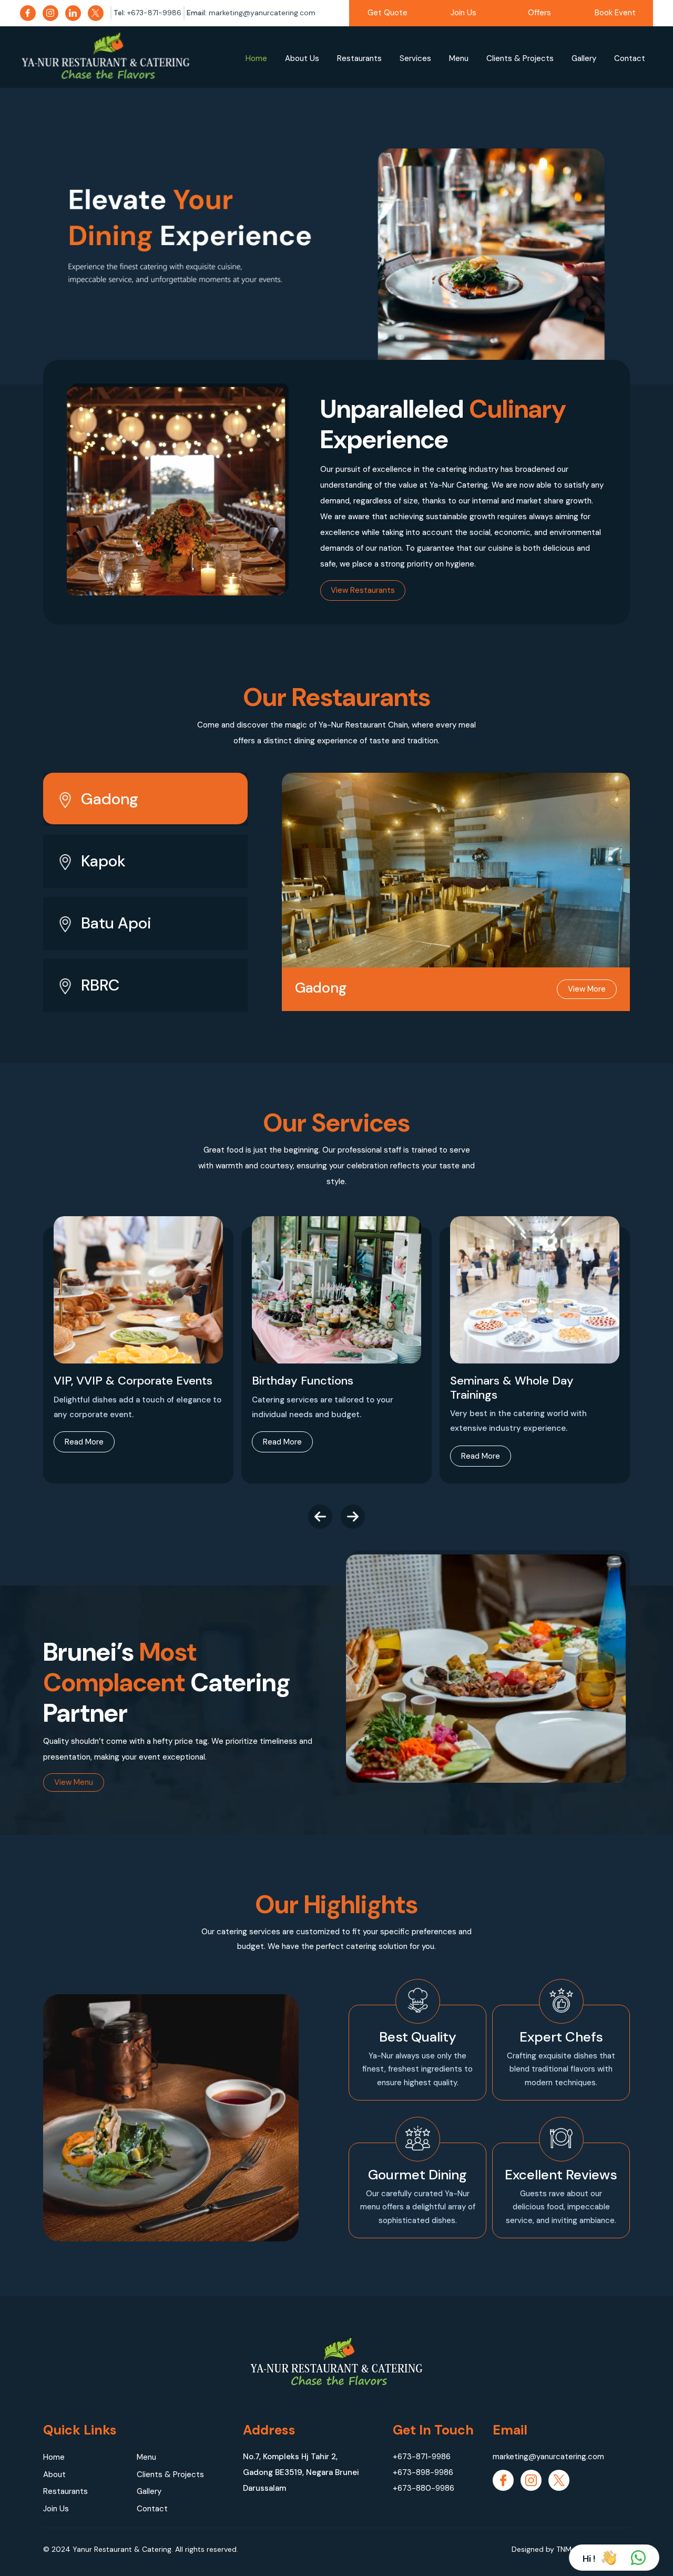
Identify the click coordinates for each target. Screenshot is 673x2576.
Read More (84, 1442)
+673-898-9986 (423, 2472)
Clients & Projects (520, 58)
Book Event (615, 13)
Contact (630, 58)
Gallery (584, 58)
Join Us (463, 13)
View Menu (74, 1782)
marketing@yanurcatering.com (548, 2457)
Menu (459, 58)
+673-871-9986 (422, 2457)
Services (415, 58)
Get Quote (388, 13)
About (54, 2474)
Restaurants (359, 58)
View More (587, 989)
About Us (302, 58)
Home (256, 58)
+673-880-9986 (424, 2488)
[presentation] (320, 1517)
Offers (539, 13)
